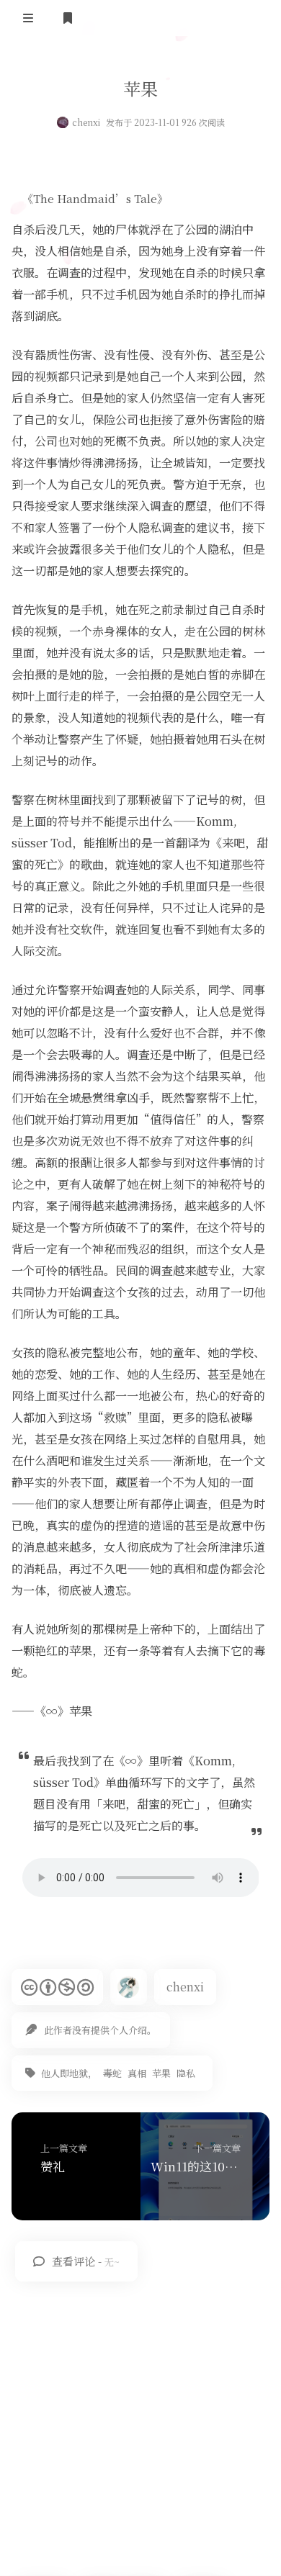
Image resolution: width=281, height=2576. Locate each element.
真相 (137, 2073)
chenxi (86, 122)
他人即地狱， (69, 2073)
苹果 (161, 2073)
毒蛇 (112, 2073)
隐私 (186, 2073)
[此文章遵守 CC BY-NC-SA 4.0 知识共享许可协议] (57, 1987)
